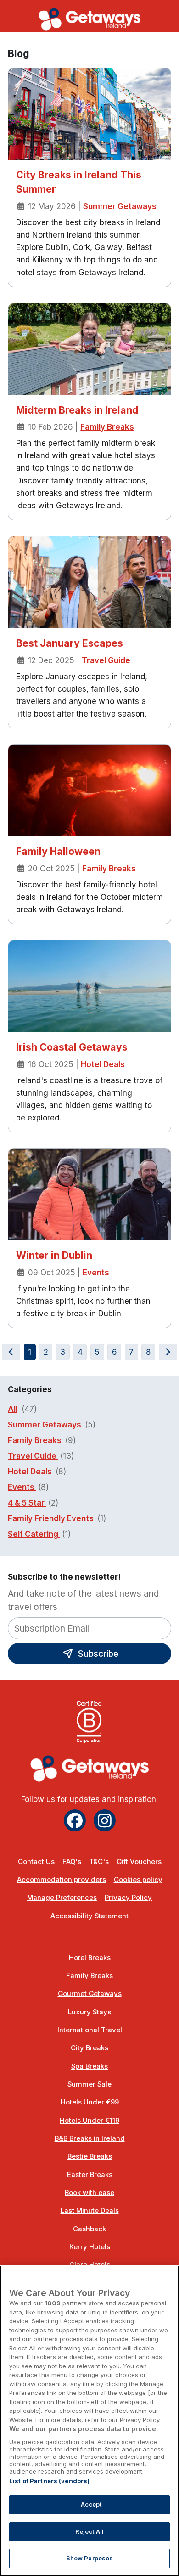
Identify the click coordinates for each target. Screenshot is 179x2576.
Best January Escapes (70, 643)
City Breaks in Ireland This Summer (79, 182)
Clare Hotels (90, 2265)
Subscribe (97, 1654)
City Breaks (89, 2048)
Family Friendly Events (52, 1518)
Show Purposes (90, 2558)
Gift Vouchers (139, 1862)
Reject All (89, 2531)
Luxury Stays (89, 2012)
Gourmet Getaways (90, 1994)
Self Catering (34, 1534)
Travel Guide (106, 660)
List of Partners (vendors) (49, 2481)
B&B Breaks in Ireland (90, 2138)
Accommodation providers (62, 1880)
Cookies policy (138, 1880)
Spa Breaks (89, 2066)
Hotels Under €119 (89, 2121)
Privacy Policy (128, 1898)
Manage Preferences (62, 1898)
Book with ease (89, 2193)
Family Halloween (58, 851)
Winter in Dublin (54, 1255)
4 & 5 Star (27, 1503)
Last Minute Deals (90, 2211)
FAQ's (72, 1862)
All (13, 1409)
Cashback (89, 2229)
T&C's (99, 1862)
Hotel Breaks (90, 1958)
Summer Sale (89, 2084)
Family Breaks (107, 427)
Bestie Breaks (90, 2156)
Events (96, 1273)
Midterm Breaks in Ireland (77, 410)
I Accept (89, 2504)
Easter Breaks (90, 2175)
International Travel (90, 2030)
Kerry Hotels (90, 2247)
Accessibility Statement (89, 1916)
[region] (89, 2421)
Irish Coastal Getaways (72, 1047)
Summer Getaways (120, 206)
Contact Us (36, 1862)
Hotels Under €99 (90, 2102)
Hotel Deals (103, 1064)
